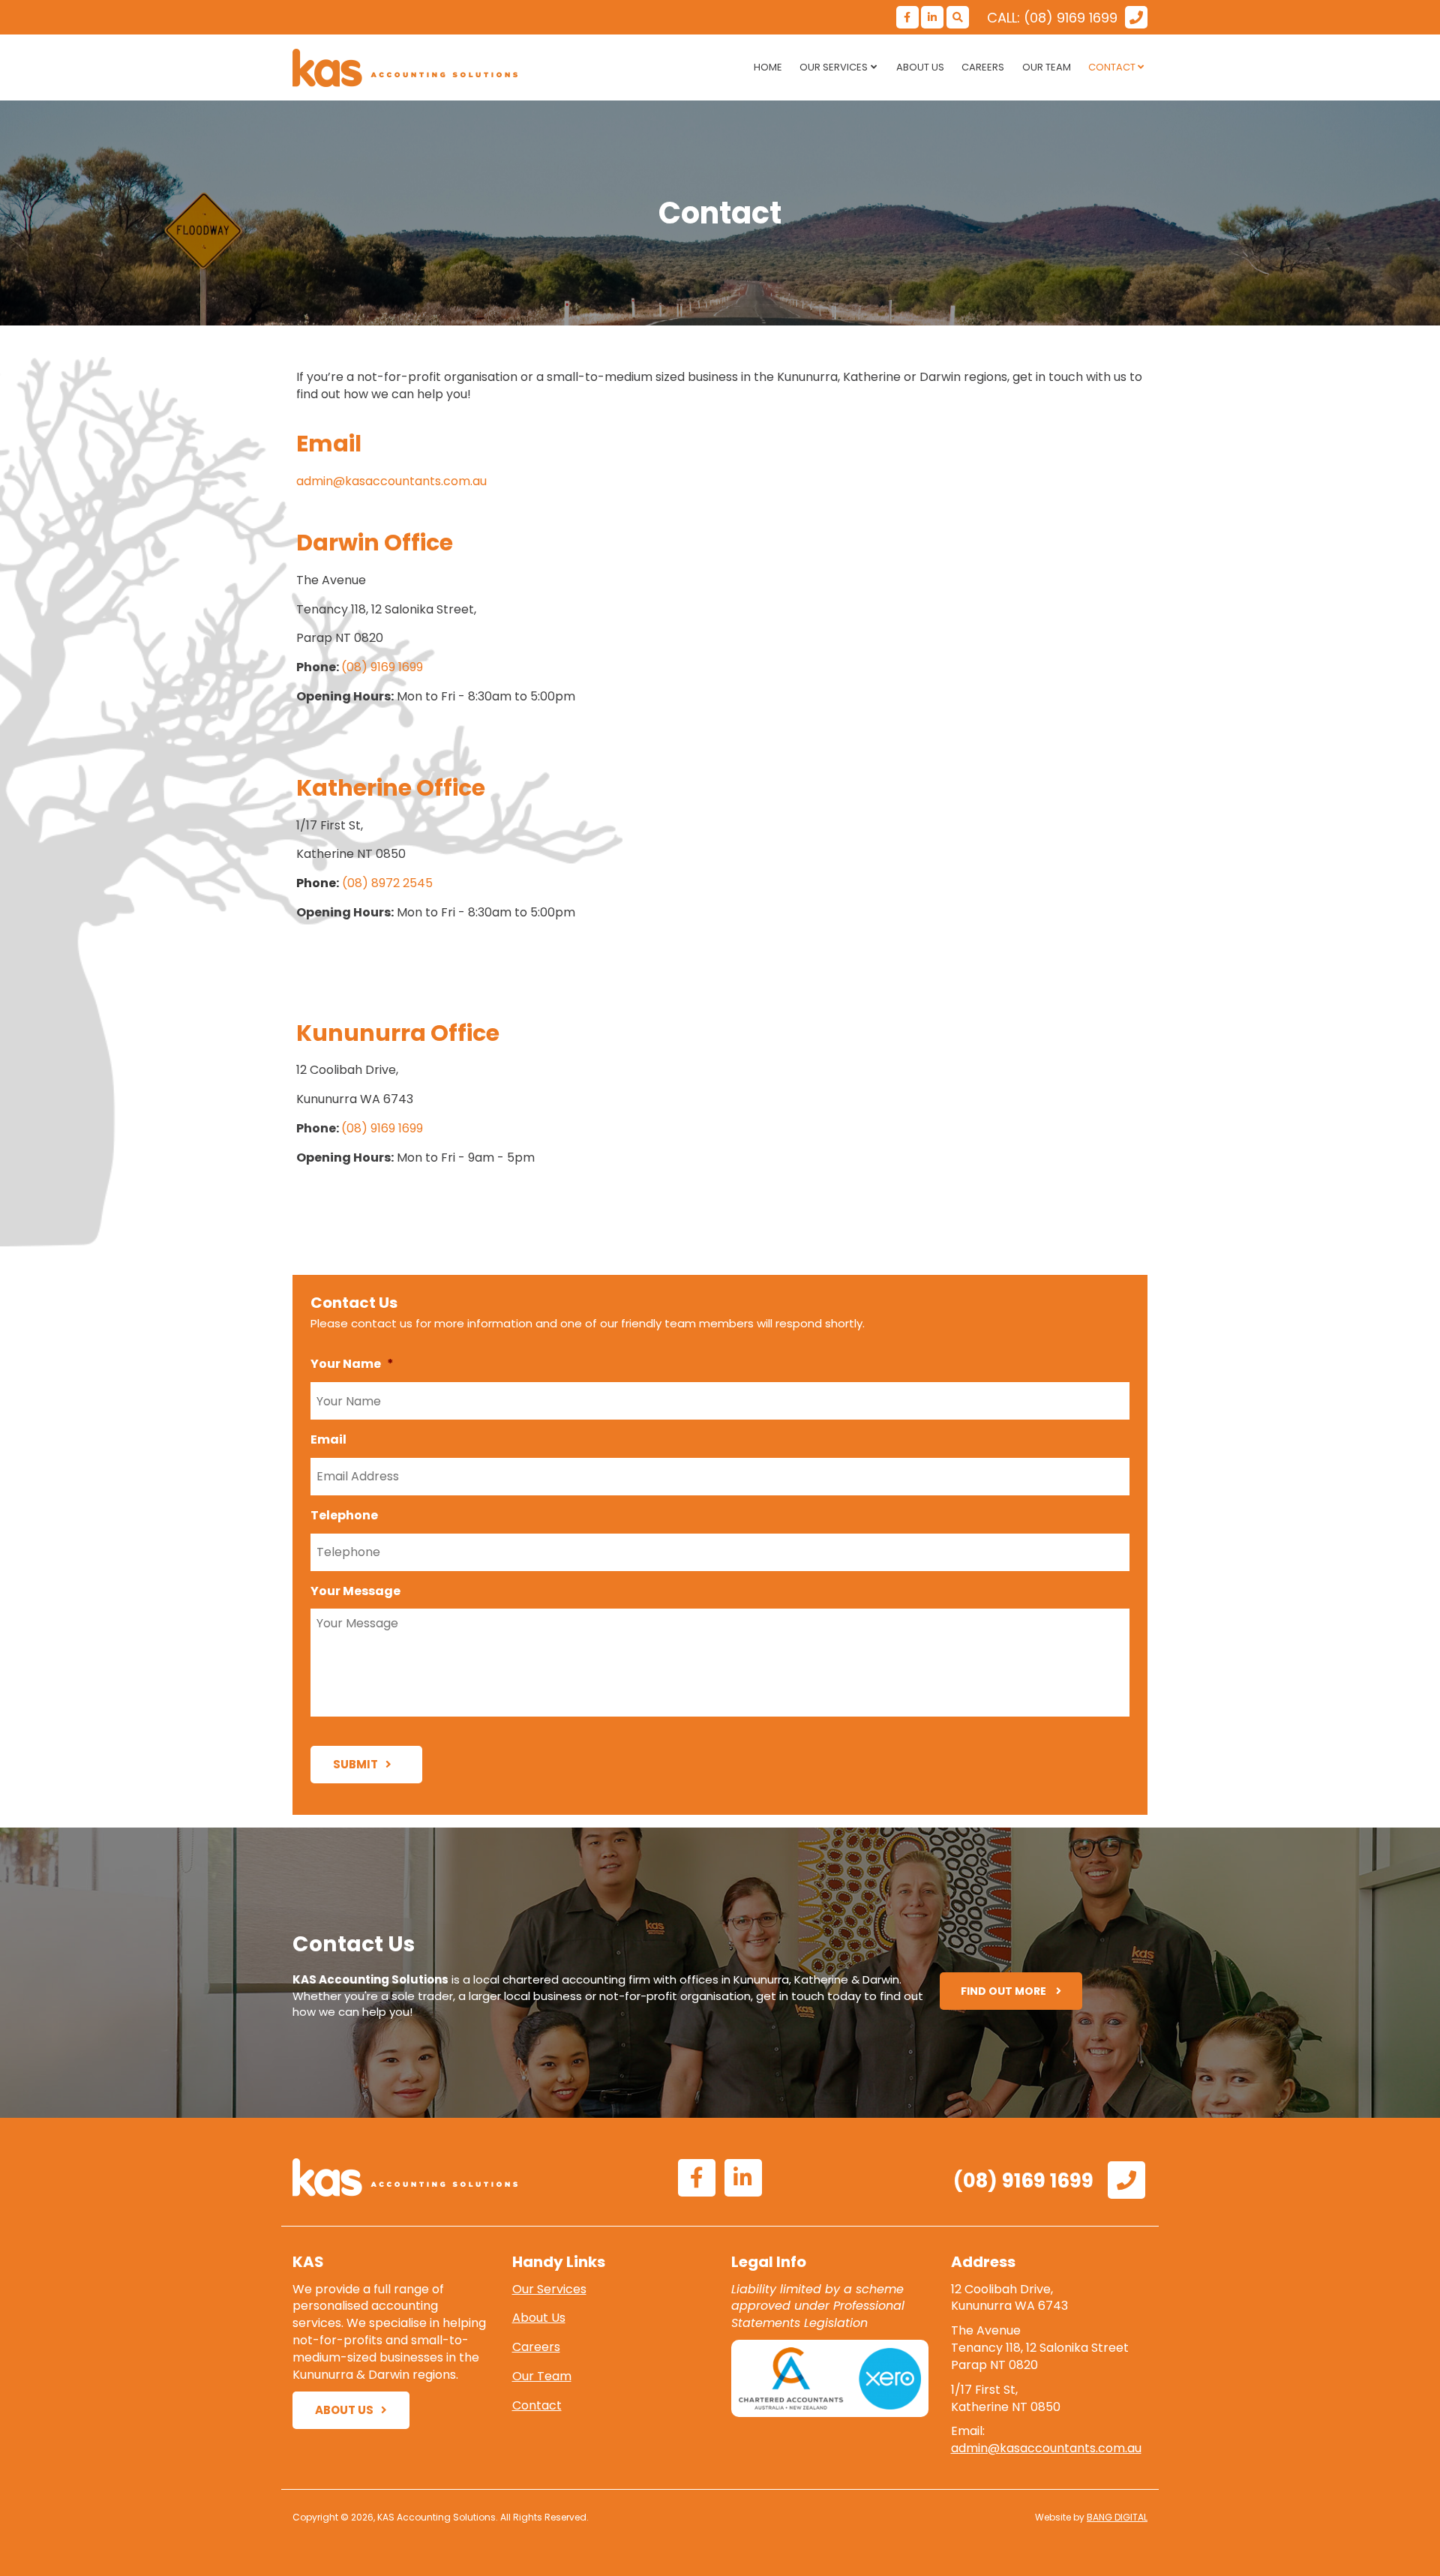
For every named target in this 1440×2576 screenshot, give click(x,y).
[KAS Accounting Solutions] (427, 68)
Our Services (834, 67)
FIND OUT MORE (1005, 1991)
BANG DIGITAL (1117, 2517)
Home (768, 67)
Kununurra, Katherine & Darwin (816, 1979)
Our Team (1047, 67)
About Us (920, 67)
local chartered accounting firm (562, 1979)
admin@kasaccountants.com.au (391, 481)
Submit (355, 1764)
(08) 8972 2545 (387, 883)
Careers (983, 67)
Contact (1112, 67)
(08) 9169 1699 (382, 667)
